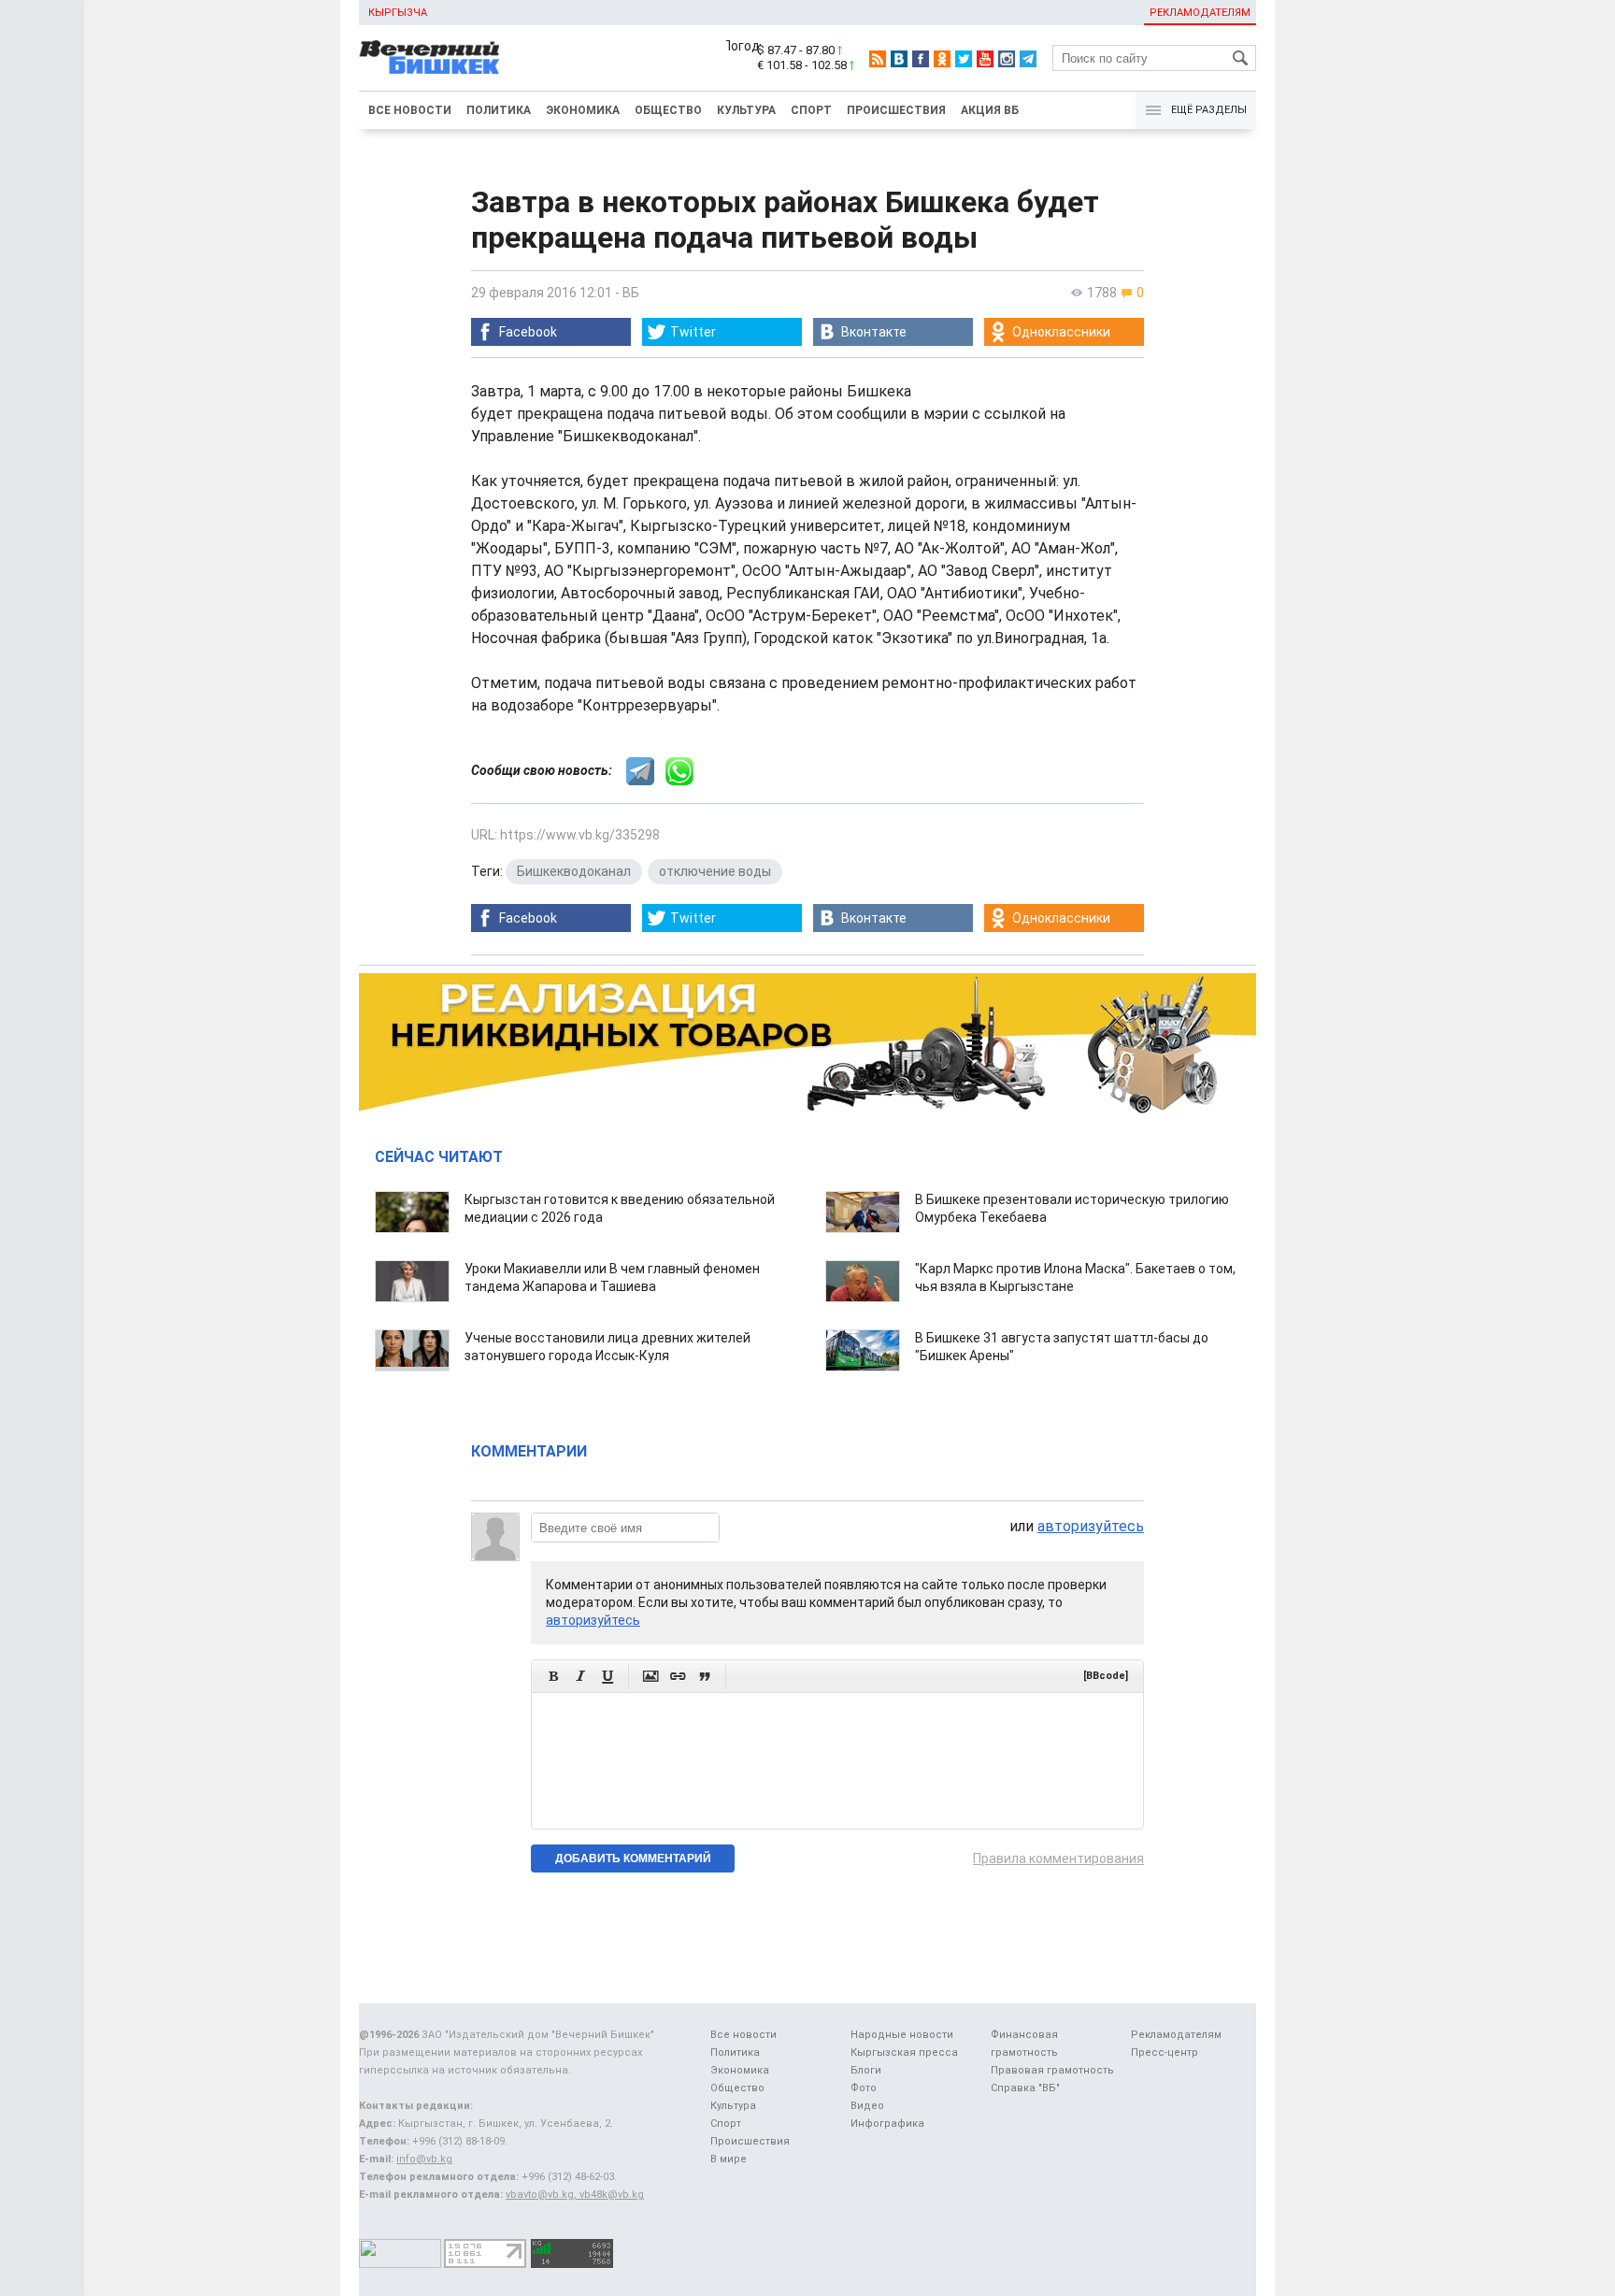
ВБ (631, 293)
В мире (729, 2159)
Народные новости (902, 2035)
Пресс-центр (1165, 2052)
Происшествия (896, 110)
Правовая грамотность (1052, 2070)
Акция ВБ (990, 110)
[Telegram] (1028, 59)
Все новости (410, 110)
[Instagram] (1007, 59)
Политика (499, 110)
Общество (668, 110)
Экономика (583, 110)
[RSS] (878, 59)
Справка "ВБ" (1025, 2088)
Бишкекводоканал (574, 871)
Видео (867, 2106)
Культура (746, 110)
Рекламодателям (1200, 13)
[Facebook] (921, 59)
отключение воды (715, 871)
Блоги (866, 2070)
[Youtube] (985, 59)
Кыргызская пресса (904, 2052)
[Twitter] (964, 59)
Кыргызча (398, 13)
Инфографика (887, 2124)
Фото (864, 2088)
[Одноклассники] (942, 59)
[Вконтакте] (899, 59)
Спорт (811, 110)
